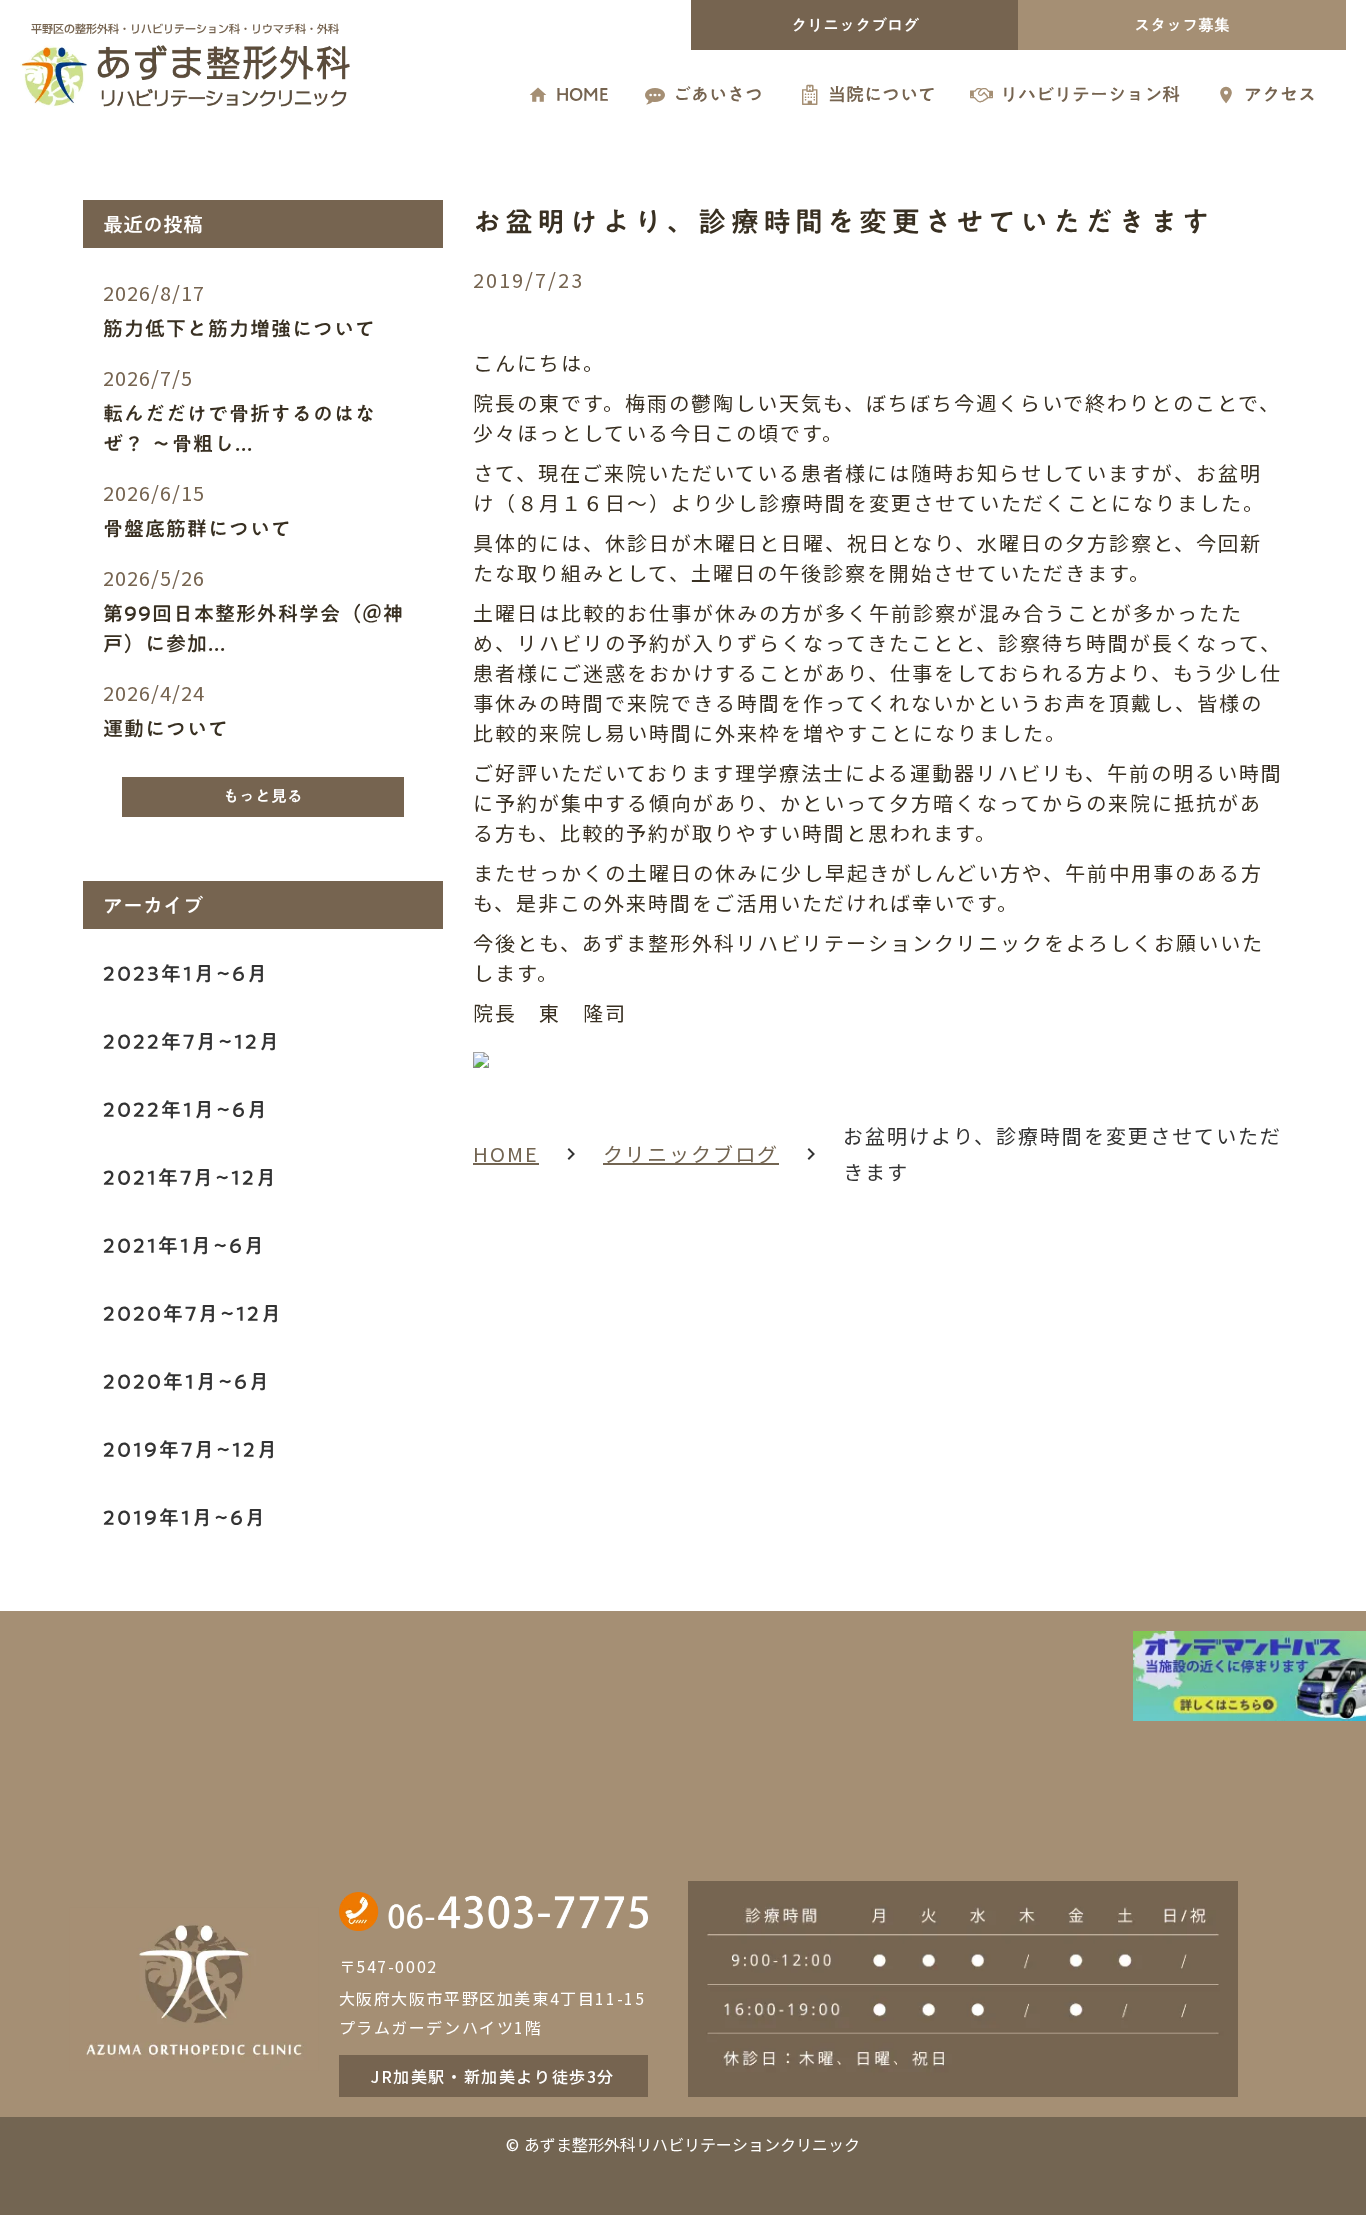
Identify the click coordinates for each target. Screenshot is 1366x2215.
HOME (506, 1153)
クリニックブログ (691, 1153)
